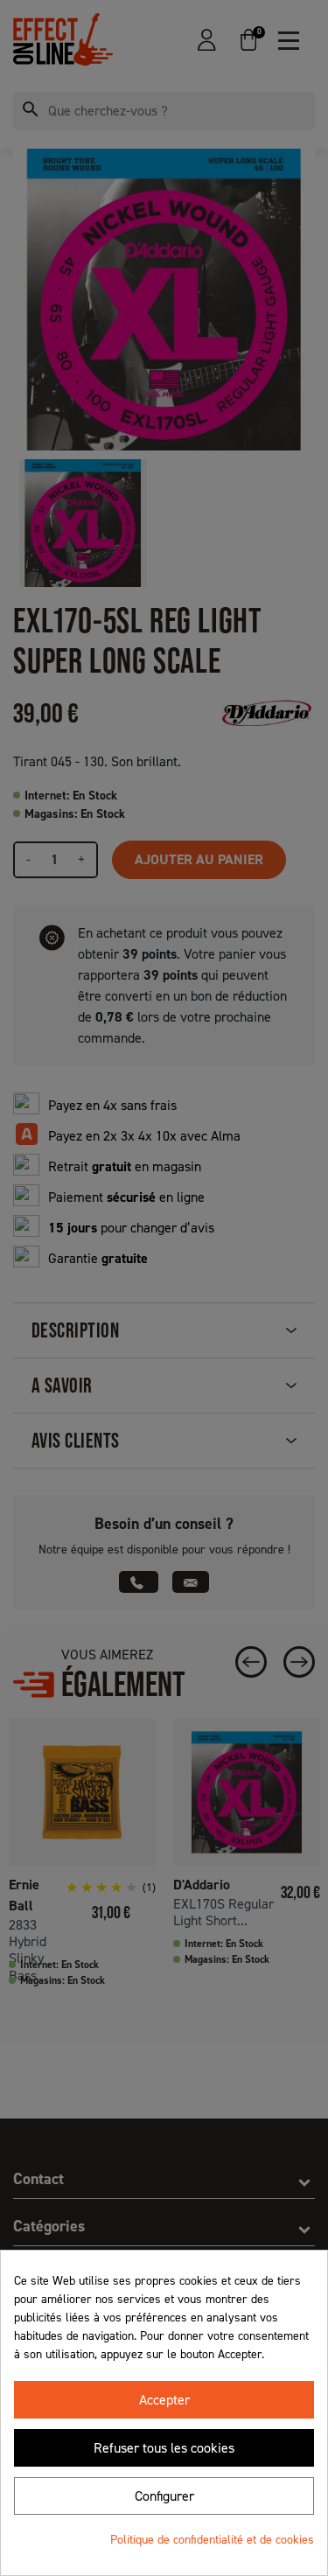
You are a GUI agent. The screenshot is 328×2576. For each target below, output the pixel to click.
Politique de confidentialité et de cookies (212, 2540)
